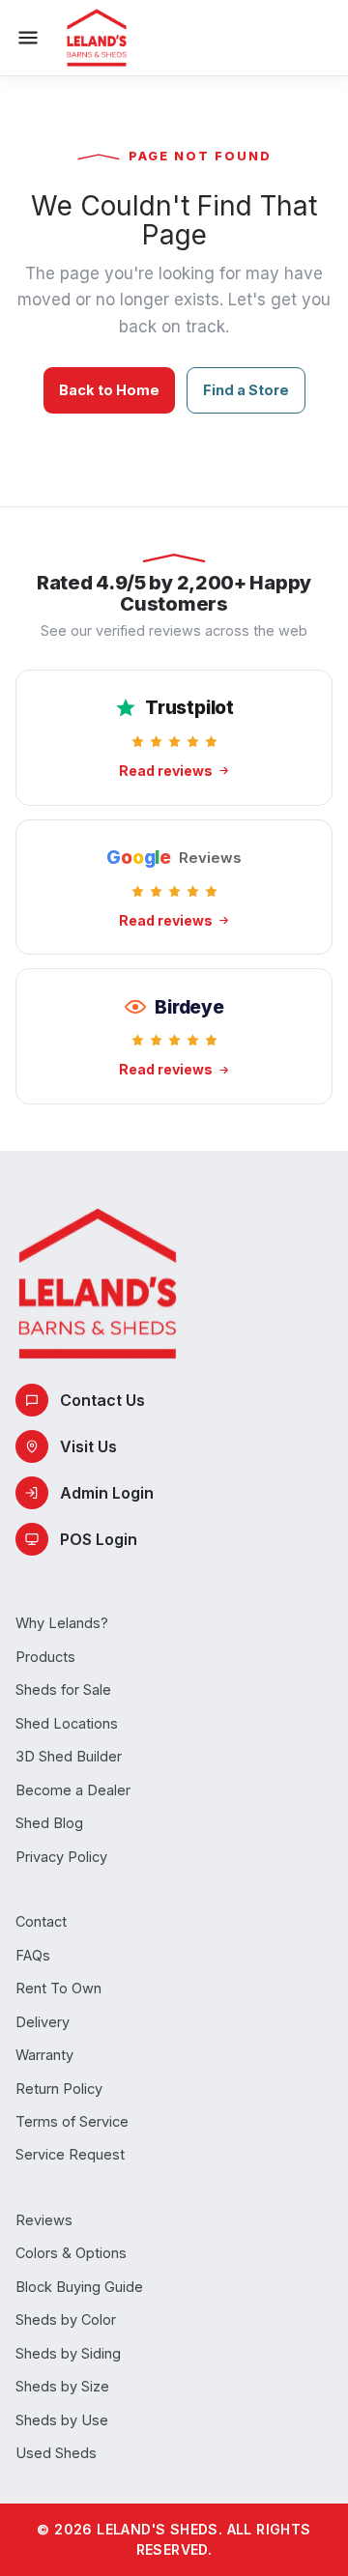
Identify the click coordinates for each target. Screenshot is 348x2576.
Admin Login (107, 1493)
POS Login (99, 1539)
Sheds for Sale (63, 1689)
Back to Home (109, 390)
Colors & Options (71, 2253)
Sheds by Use (62, 2420)
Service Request (70, 2154)
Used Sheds (56, 2453)
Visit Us (88, 1446)
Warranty (44, 2055)
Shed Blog (49, 1823)
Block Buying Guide (79, 2287)
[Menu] (28, 38)
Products (45, 1657)
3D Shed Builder (69, 1756)
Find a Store (246, 390)
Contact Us (102, 1400)
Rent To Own (58, 1988)
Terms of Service (72, 2121)
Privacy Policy (61, 1857)
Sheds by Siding (68, 2353)
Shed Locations (67, 1723)
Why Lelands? (62, 1623)
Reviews (44, 2220)
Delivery (43, 2022)
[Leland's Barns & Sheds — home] (97, 38)
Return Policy (59, 2089)
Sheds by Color (66, 2319)
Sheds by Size (62, 2386)
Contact (41, 1921)
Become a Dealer (73, 1790)
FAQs (33, 1955)
